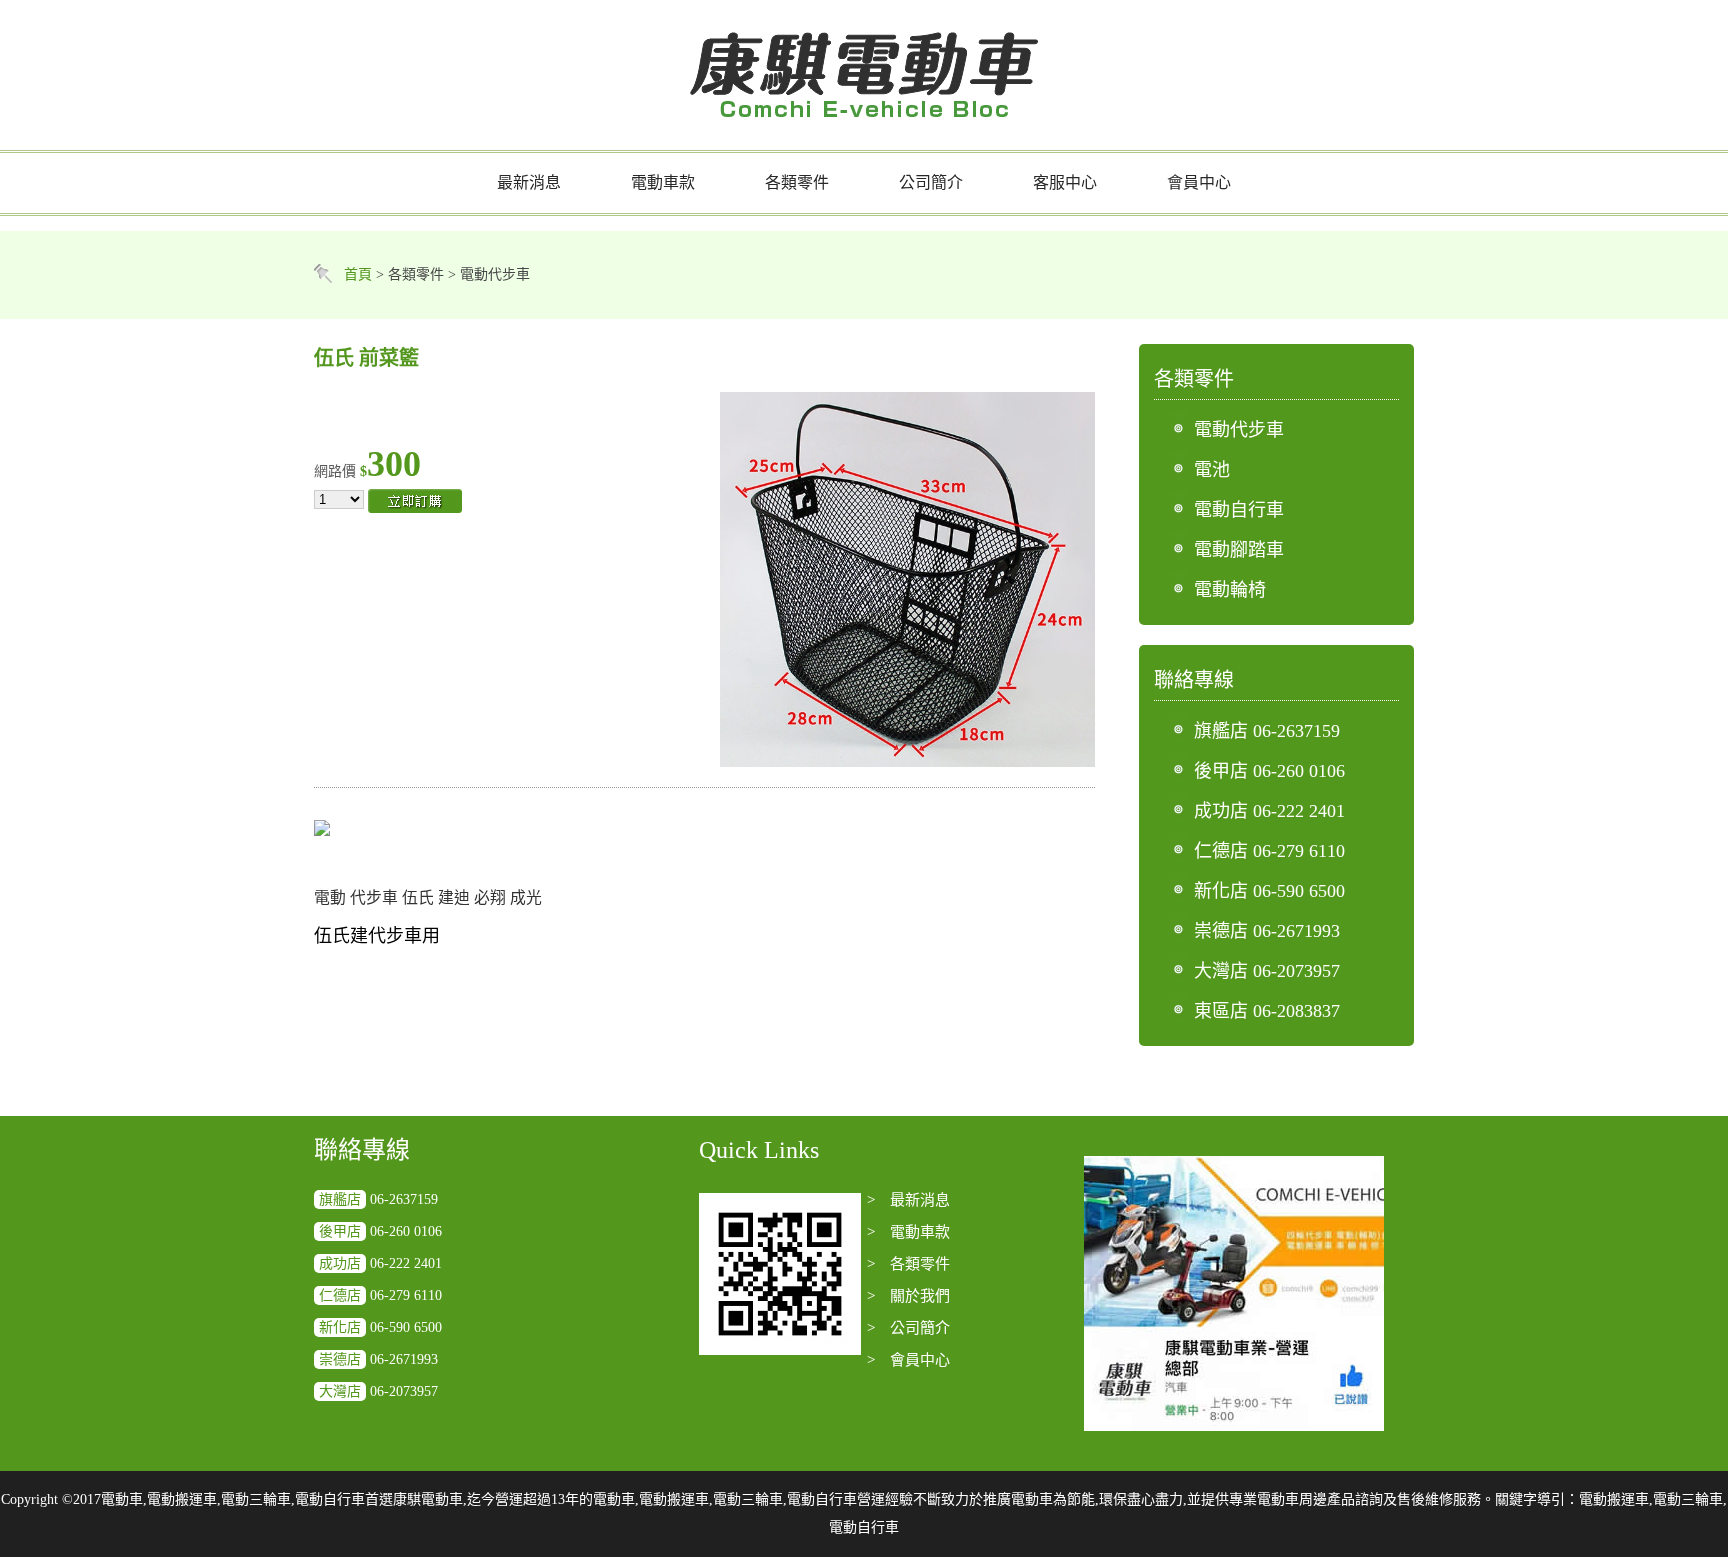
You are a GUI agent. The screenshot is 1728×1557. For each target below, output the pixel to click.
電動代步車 (1239, 430)
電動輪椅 (1230, 590)
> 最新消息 (908, 1200)
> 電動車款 (908, 1232)
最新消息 (529, 182)
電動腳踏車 (1239, 550)
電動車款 (663, 182)
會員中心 (1199, 182)
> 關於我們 (908, 1296)
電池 (1212, 470)
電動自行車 (1239, 510)
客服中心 (1065, 182)
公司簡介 (931, 182)
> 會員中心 (908, 1360)
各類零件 (797, 182)
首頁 (358, 274)
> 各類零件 (908, 1264)
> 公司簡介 (908, 1328)
